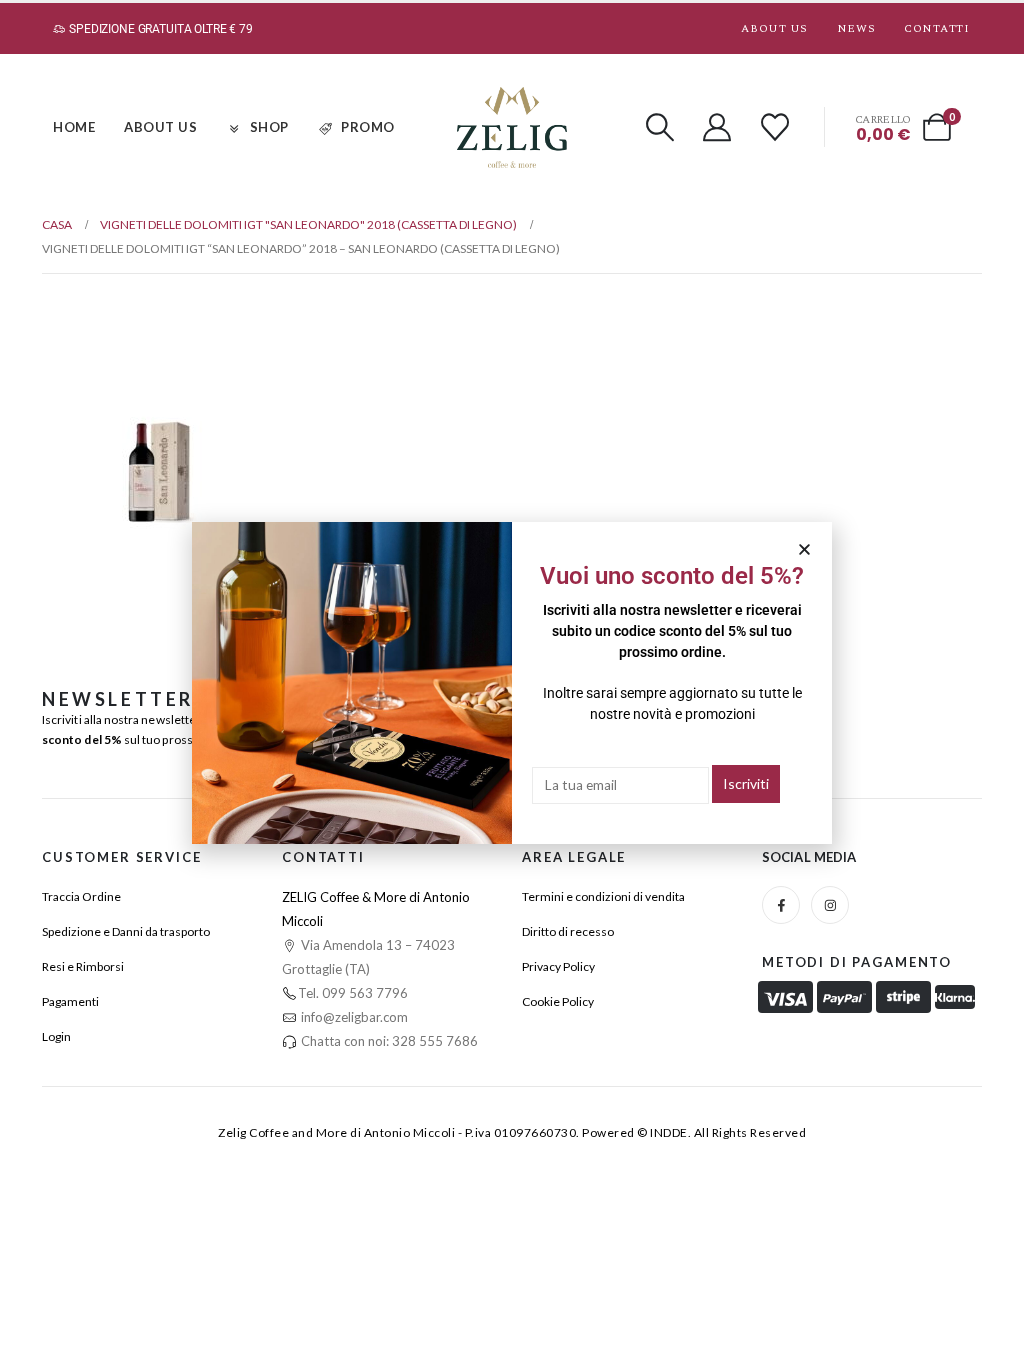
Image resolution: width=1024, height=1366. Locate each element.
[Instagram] (830, 905)
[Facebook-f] (781, 905)
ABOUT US (160, 127)
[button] (660, 127)
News (856, 28)
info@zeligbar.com (353, 1017)
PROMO (368, 127)
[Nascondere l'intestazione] (512, 127)
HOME (74, 127)
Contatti (936, 28)
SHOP (269, 127)
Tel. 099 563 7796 (353, 993)
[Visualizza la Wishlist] (775, 127)
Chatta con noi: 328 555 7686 (388, 1041)
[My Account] (718, 127)
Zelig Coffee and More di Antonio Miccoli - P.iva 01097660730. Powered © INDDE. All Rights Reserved (512, 1132)
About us (774, 28)
